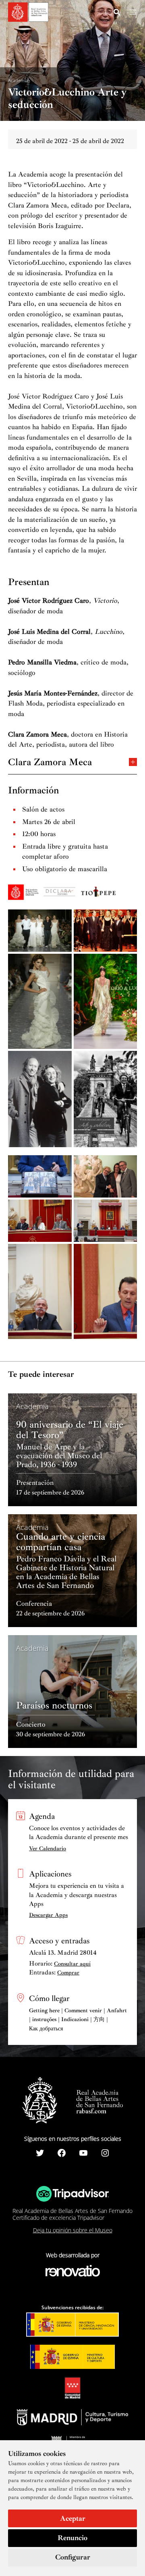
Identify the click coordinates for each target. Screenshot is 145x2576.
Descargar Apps (48, 1915)
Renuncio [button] (72, 2538)
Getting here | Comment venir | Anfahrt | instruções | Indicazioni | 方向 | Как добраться (78, 2020)
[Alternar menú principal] (133, 12)
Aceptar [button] (73, 2518)
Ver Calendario (48, 1848)
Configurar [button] (73, 2557)
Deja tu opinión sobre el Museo (73, 2230)
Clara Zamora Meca (50, 761)
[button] (117, 13)
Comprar (68, 1973)
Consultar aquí (72, 1964)
